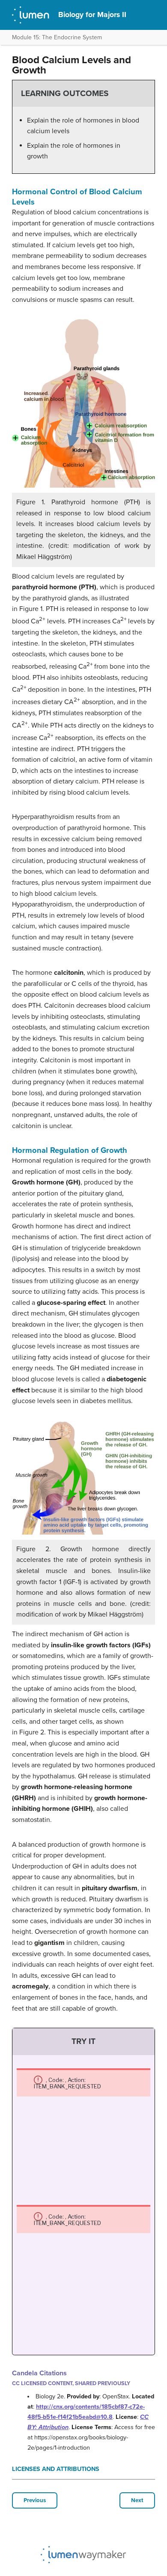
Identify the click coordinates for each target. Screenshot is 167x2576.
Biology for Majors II (92, 15)
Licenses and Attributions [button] (56, 2469)
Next (137, 2500)
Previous (35, 2500)
